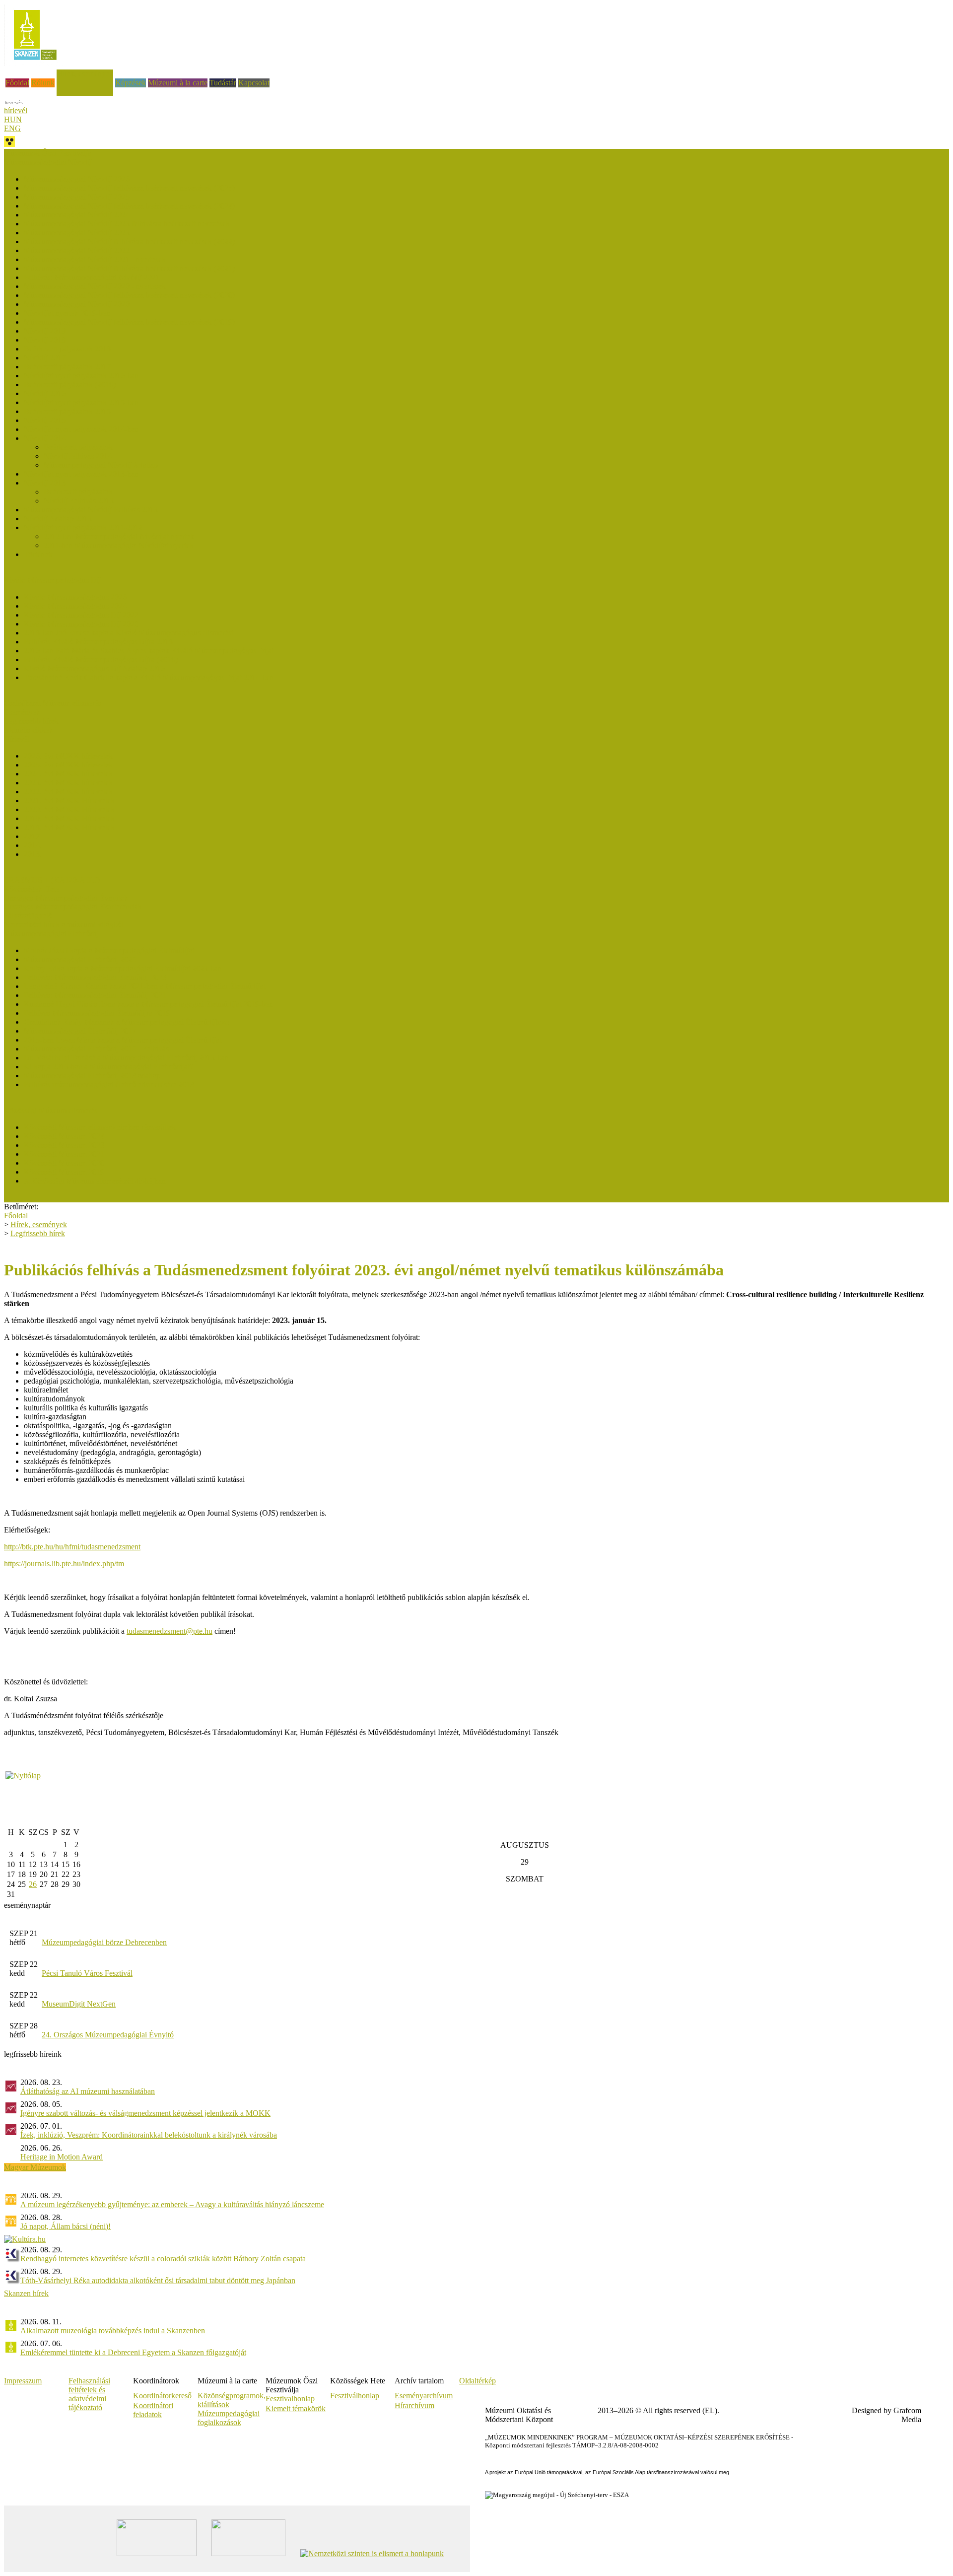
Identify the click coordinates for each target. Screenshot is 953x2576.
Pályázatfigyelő (28, 916)
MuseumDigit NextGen (79, 2004)
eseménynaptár (27, 1905)
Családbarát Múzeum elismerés (53, 703)
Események (22, 712)
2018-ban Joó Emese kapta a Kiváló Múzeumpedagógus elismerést (129, 633)
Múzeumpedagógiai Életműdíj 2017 (80, 1031)
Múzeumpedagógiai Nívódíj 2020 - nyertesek (95, 286)
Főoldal (17, 83)
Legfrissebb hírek (31, 721)
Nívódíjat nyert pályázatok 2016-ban (81, 376)
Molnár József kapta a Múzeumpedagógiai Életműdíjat (109, 950)
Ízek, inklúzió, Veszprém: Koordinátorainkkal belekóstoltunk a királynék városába (149, 2135)
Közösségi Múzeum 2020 (64, 1163)
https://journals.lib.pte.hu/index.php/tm (64, 1564)
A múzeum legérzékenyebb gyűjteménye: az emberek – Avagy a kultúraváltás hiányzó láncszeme (172, 2204)
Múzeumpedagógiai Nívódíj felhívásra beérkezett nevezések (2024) (129, 206)
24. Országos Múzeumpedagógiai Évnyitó (108, 2035)
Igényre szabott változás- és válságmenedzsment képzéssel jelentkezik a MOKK (145, 2113)
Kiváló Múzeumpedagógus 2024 (75, 606)
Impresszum (23, 2381)
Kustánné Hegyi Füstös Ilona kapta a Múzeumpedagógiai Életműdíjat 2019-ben (148, 1004)
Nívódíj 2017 (45, 358)
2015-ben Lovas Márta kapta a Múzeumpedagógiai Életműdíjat (123, 1040)
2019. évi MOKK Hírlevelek (69, 818)
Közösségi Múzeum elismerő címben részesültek (100, 1127)
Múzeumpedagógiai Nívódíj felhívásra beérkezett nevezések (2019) (129, 322)
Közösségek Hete (32, 889)
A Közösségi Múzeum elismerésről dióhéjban (95, 1181)
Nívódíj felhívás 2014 (78, 456)
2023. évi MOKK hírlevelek (68, 783)
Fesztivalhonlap (290, 2399)
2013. (33, 854)
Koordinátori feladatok (153, 2410)
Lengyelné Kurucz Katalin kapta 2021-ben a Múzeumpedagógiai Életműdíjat (144, 986)
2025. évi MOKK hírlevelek (68, 765)
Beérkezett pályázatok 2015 (67, 411)
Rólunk (43, 83)
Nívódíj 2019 (45, 331)
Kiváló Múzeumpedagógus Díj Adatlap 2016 (94, 668)
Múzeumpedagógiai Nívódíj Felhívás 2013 (91, 510)
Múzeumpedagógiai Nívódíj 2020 (77, 304)
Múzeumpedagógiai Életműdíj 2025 (80, 959)
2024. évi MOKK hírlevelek (68, 774)
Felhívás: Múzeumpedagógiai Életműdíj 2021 (95, 995)
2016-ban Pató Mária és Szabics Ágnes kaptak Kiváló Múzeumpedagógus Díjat (149, 651)
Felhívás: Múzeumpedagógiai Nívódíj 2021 (92, 277)
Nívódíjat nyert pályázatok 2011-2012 (83, 527)
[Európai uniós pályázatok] (23, 1775)
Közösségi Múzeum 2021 (64, 1154)
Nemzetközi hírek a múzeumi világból (64, 925)
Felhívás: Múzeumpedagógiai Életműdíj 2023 (95, 977)
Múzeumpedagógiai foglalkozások (229, 2418)
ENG (12, 128)
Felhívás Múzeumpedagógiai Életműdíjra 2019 (97, 1013)
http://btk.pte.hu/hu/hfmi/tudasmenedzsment (72, 1547)
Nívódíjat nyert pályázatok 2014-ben (81, 429)
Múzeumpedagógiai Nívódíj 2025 (77, 197)
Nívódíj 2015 (45, 420)
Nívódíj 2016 (45, 393)
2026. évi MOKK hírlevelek (68, 756)
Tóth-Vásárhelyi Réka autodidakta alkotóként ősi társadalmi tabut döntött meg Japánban (158, 2280)
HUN (13, 119)
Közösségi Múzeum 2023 (64, 1145)
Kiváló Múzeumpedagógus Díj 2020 (81, 624)
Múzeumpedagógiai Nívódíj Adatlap (101, 465)
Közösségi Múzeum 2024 (64, 1136)
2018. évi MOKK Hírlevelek (69, 827)
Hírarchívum (414, 2405)
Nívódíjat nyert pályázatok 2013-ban (81, 474)
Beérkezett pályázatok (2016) (70, 384)
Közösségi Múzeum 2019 (64, 1172)
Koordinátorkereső (162, 2396)
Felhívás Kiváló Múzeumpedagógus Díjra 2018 (98, 642)
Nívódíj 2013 (45, 483)
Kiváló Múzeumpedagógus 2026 (75, 597)
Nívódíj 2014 (45, 438)
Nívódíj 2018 (45, 340)
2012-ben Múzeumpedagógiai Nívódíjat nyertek (119, 536)
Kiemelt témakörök (296, 2408)
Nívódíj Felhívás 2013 (79, 501)
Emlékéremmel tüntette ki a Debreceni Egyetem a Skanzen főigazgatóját (133, 2352)
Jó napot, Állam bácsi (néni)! (66, 2226)
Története (39, 554)
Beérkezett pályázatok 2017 (67, 367)
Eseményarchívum (424, 2396)
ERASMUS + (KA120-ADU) (52, 880)
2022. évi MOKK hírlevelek (68, 792)
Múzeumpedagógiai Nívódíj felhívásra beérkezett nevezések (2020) (129, 295)
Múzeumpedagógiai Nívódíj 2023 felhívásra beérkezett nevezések (127, 224)
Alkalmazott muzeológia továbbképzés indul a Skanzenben (113, 2331)
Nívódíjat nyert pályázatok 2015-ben (81, 402)
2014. (33, 845)
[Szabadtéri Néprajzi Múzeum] (35, 63)
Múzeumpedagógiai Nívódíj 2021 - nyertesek (95, 259)
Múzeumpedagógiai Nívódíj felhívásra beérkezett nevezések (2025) (129, 188)
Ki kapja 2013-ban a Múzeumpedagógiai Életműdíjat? (108, 1067)
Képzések (131, 83)
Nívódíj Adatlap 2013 (58, 519)
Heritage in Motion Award (62, 2157)
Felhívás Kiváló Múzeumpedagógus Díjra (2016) (101, 660)
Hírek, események (85, 74)
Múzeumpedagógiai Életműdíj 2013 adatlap (92, 1076)
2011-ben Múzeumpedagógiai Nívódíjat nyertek (119, 545)
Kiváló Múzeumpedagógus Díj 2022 (81, 615)
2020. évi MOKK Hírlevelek (69, 809)
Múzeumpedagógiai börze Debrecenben (104, 1942)
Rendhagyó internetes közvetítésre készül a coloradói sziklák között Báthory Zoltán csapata (163, 2259)
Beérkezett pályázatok (78, 447)
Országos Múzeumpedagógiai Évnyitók (66, 898)
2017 (32, 836)
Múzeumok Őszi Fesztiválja (48, 153)
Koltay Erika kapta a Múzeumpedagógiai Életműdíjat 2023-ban (123, 968)
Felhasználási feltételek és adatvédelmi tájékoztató (89, 2394)
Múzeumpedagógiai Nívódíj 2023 (77, 233)
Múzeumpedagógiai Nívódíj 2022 (77, 250)
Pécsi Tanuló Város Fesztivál (87, 1973)
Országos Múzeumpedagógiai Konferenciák (73, 907)
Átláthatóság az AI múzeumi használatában (88, 2091)
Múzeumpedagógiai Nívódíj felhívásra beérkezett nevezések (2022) (129, 242)
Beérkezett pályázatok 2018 (67, 349)
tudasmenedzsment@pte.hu (170, 1631)
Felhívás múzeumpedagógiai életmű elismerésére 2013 (109, 1084)
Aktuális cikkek (29, 730)
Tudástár (223, 83)
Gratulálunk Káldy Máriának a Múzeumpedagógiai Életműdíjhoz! (127, 1022)
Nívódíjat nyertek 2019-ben (67, 313)
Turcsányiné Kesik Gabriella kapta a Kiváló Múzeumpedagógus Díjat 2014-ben (149, 677)
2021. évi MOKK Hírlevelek (69, 801)
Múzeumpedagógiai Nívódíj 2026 (77, 179)
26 (33, 1884)
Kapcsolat (254, 83)
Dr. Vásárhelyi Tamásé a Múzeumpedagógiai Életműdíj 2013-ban (126, 1058)
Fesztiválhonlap (355, 2396)
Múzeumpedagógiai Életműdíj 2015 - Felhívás (96, 1049)
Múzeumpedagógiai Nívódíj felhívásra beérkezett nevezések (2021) (129, 268)
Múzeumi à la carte (178, 83)
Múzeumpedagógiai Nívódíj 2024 (77, 215)
